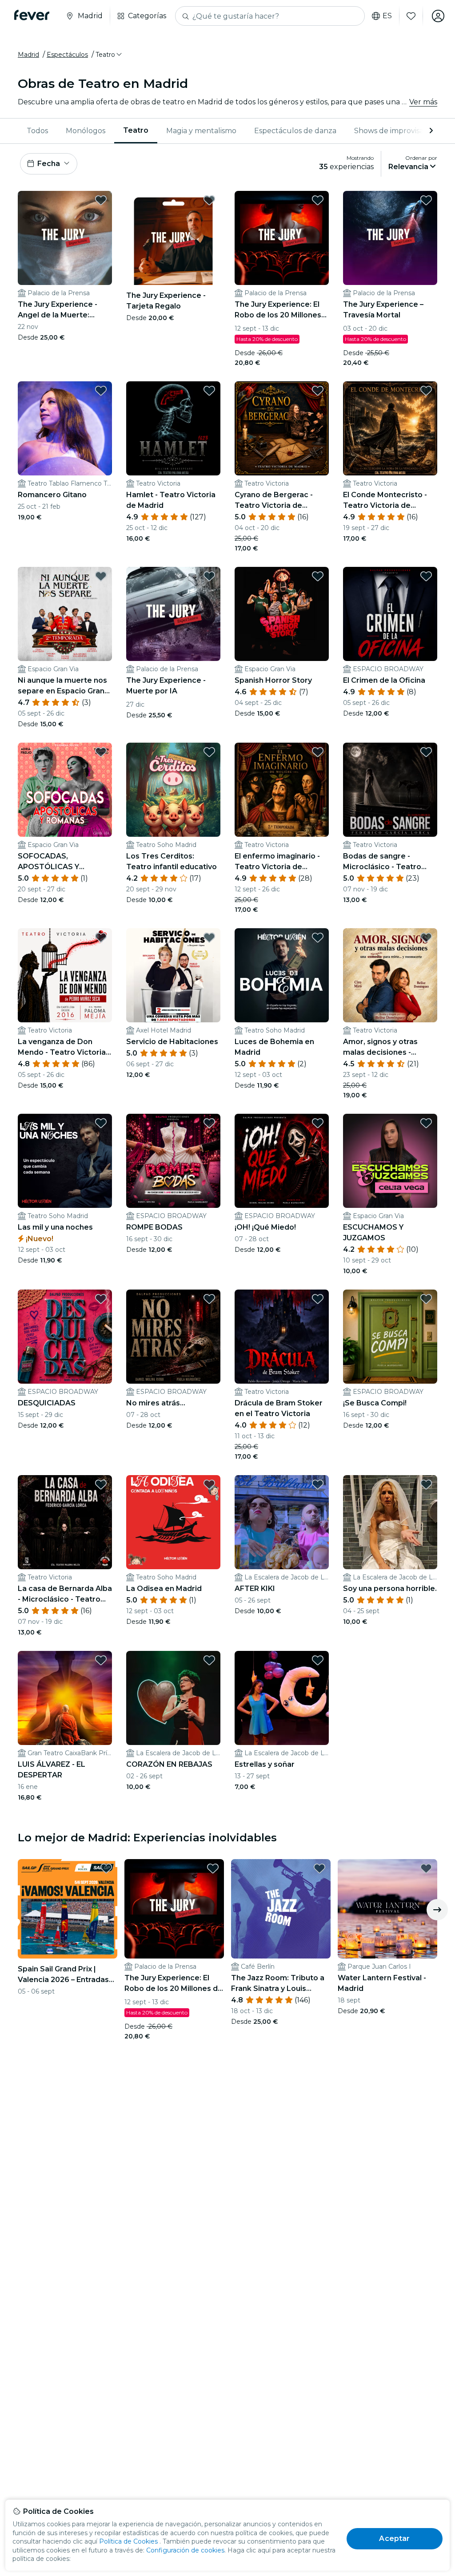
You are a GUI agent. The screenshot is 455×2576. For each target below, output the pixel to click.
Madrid (28, 55)
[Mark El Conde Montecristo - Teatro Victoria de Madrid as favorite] (426, 391)
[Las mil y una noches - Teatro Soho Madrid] (65, 1161)
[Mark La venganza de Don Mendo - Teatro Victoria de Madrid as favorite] (101, 938)
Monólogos (86, 131)
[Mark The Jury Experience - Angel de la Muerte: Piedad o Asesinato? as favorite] (101, 200)
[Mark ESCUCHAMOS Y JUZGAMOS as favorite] (426, 1123)
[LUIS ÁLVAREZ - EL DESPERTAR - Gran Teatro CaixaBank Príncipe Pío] (65, 1698)
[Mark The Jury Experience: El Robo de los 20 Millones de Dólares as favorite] (318, 200)
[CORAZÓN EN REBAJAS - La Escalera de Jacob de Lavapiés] (173, 1698)
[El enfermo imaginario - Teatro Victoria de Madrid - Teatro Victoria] (282, 790)
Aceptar (394, 2538)
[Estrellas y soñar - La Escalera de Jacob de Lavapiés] (282, 1698)
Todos (37, 131)
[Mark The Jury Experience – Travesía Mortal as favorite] (426, 200)
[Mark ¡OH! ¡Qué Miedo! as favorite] (318, 1123)
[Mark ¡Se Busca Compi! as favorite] (426, 1299)
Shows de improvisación (396, 131)
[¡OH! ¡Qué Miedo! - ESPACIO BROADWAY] (282, 1161)
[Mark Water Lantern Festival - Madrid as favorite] (426, 1868)
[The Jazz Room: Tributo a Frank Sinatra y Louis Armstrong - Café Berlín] (281, 1909)
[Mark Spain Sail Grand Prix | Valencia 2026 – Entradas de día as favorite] (106, 1868)
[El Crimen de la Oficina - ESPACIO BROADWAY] (390, 614)
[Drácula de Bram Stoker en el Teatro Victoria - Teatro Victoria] (282, 1337)
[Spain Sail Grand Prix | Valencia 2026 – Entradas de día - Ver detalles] (68, 1909)
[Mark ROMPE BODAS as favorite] (209, 1123)
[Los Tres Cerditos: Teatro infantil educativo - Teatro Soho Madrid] (173, 790)
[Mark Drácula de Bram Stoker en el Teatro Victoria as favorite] (318, 1299)
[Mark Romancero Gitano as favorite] (101, 391)
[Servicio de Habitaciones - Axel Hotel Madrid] (173, 975)
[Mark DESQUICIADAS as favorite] (101, 1299)
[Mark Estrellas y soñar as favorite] (318, 1660)
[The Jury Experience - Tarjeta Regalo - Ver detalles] (173, 238)
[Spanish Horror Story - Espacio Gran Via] (282, 614)
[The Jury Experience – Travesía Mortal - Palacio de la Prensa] (390, 238)
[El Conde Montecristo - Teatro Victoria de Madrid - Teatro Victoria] (390, 428)
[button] (109, 55)
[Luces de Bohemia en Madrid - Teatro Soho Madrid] (282, 975)
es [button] (387, 16)
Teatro (136, 130)
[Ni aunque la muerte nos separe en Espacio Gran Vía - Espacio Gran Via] (65, 614)
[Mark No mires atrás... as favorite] (209, 1299)
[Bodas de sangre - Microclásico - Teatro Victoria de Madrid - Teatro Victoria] (390, 790)
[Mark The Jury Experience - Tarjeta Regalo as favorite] (209, 200)
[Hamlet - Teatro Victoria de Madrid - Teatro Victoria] (173, 428)
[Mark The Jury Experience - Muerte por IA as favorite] (209, 576)
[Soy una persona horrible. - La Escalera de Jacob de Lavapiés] (390, 1522)
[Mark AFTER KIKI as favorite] (318, 1484)
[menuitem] (37, 131)
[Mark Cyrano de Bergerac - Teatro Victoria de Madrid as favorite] (318, 391)
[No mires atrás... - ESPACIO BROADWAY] (173, 1337)
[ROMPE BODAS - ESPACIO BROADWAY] (173, 1161)
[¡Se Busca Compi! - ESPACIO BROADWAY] (390, 1337)
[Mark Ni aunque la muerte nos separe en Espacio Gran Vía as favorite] (101, 576)
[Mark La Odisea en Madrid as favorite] (209, 1484)
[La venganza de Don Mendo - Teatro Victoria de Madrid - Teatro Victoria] (65, 975)
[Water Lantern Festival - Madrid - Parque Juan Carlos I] (387, 1909)
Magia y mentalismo (201, 131)
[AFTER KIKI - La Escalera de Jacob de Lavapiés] (282, 1522)
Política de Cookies (128, 2541)
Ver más (423, 102)
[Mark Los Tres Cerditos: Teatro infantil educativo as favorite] (209, 752)
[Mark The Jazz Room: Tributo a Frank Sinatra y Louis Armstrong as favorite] (319, 1868)
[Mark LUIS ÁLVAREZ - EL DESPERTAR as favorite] (101, 1660)
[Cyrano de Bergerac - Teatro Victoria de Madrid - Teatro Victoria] (282, 428)
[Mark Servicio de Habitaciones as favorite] (209, 938)
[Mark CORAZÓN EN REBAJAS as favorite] (209, 1660)
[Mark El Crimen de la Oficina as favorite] (426, 576)
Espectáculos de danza (295, 131)
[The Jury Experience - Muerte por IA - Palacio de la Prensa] (173, 614)
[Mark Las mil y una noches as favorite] (101, 1123)
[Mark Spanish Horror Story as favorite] (318, 576)
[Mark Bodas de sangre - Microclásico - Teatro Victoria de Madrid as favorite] (426, 752)
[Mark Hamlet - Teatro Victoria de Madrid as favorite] (209, 391)
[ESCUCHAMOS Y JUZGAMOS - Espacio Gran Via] (390, 1161)
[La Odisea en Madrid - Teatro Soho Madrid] (173, 1522)
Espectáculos (67, 55)
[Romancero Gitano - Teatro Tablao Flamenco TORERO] (65, 428)
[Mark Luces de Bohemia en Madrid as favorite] (318, 938)
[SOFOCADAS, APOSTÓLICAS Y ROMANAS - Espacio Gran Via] (65, 790)
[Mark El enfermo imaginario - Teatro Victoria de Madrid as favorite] (318, 752)
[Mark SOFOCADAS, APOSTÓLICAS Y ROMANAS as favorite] (101, 752)
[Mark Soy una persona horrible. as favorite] (426, 1484)
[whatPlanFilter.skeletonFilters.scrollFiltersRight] (430, 131)
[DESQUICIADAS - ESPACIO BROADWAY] (65, 1337)
